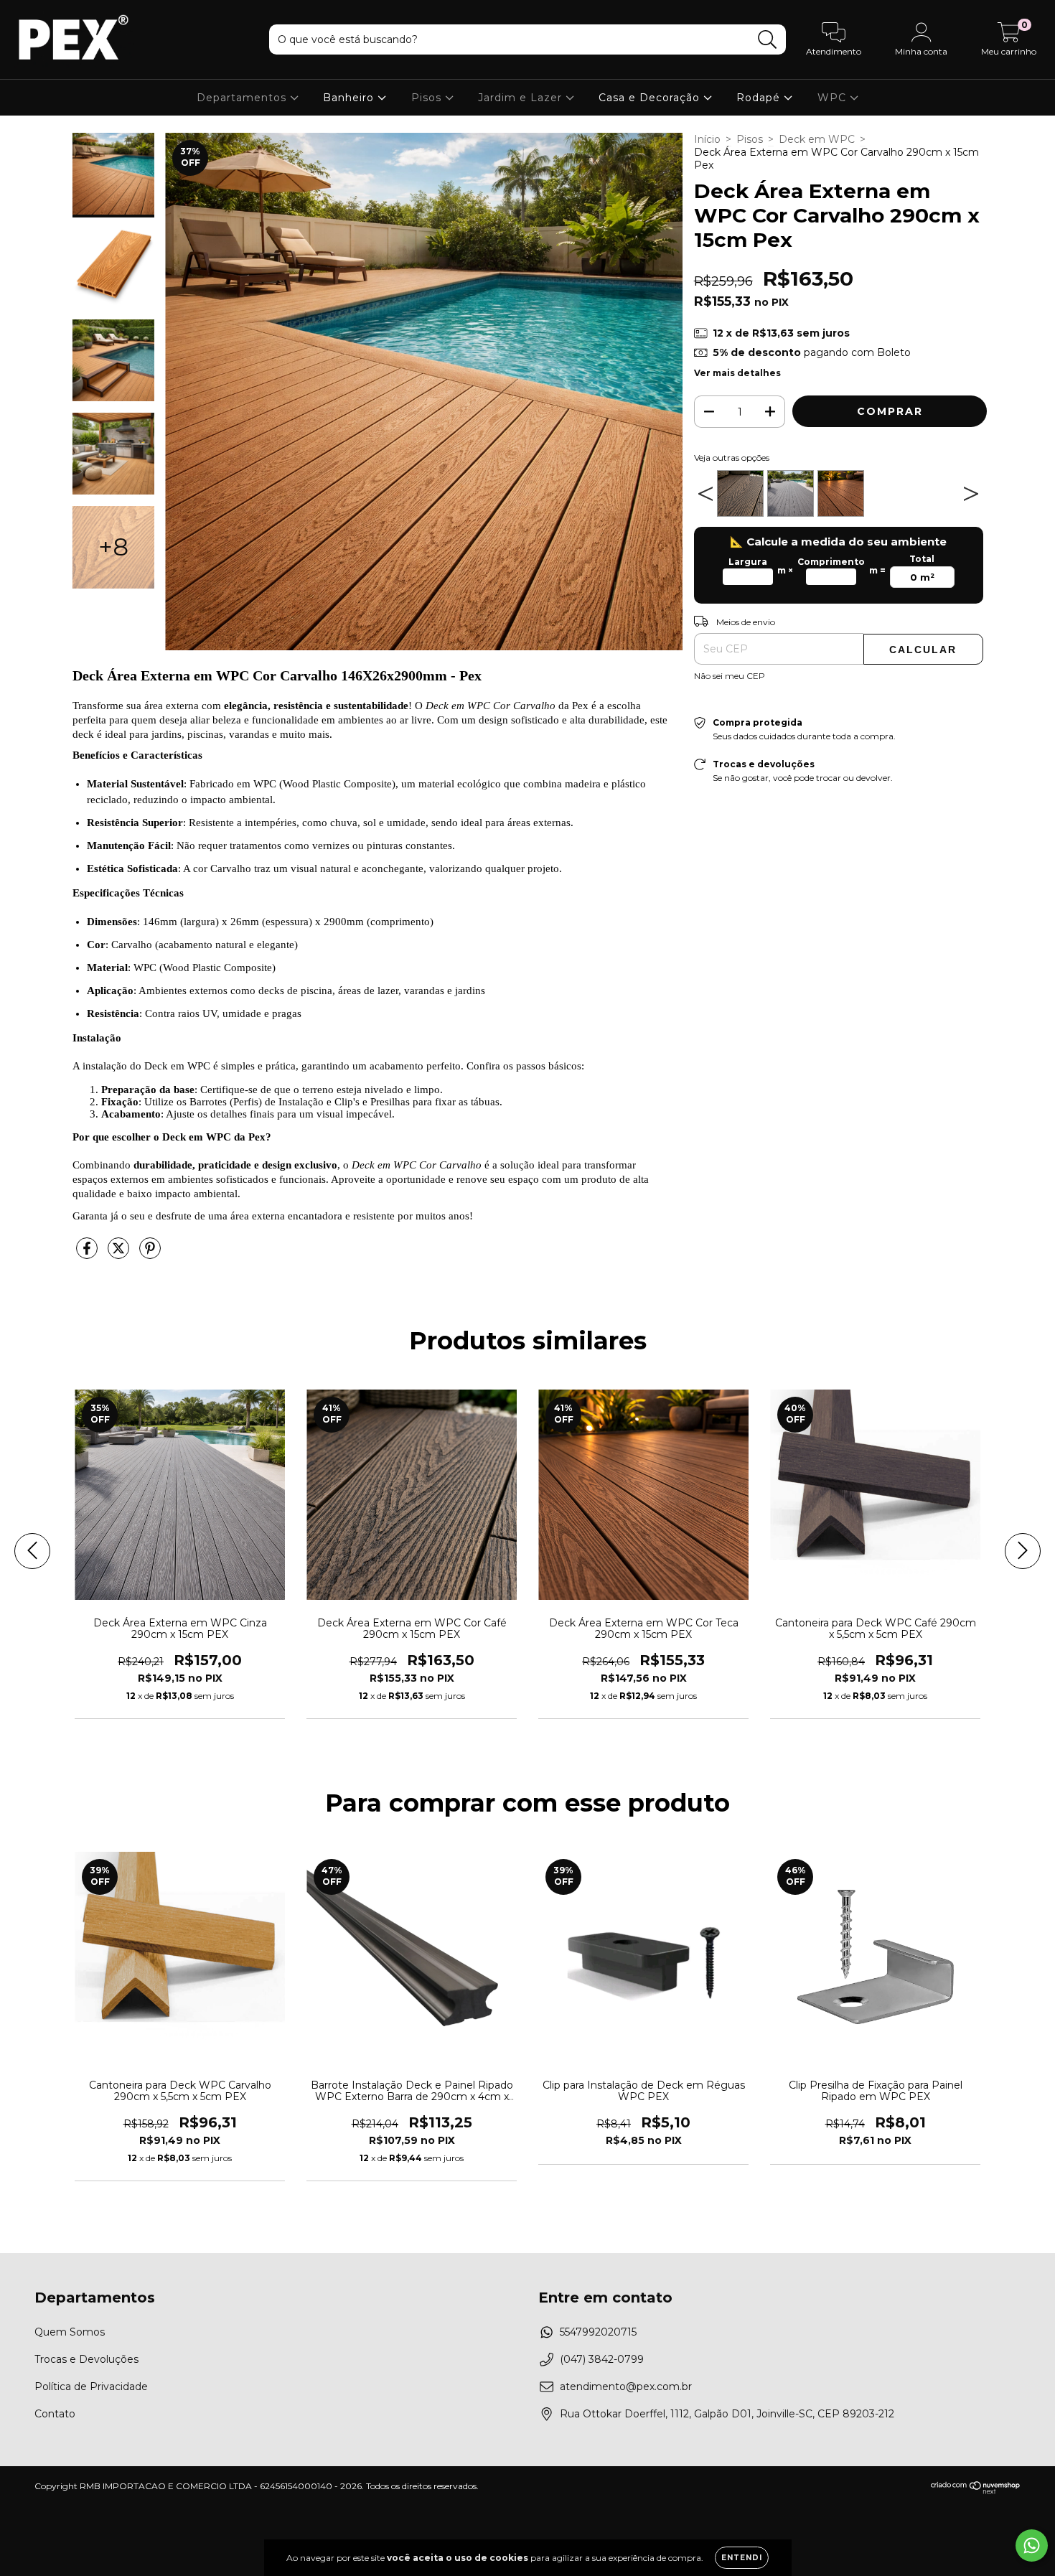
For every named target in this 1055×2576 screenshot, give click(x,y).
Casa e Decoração (651, 98)
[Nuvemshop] (976, 2491)
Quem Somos (70, 2332)
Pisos (428, 98)
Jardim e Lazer (522, 98)
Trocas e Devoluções (86, 2359)
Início (707, 139)
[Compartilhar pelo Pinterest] (150, 1255)
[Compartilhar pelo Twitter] (120, 1255)
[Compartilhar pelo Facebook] (88, 1255)
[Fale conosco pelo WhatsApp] (1032, 2545)
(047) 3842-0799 (602, 2359)
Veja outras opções (732, 458)
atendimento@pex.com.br (626, 2387)
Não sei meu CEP (730, 676)
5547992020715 (598, 2332)
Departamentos (243, 98)
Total (922, 559)
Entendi (742, 2558)
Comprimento (831, 562)
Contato (55, 2414)
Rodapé (760, 98)
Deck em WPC (817, 139)
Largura (748, 562)
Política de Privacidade (91, 2387)
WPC (834, 98)
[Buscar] (768, 40)
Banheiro (350, 98)
